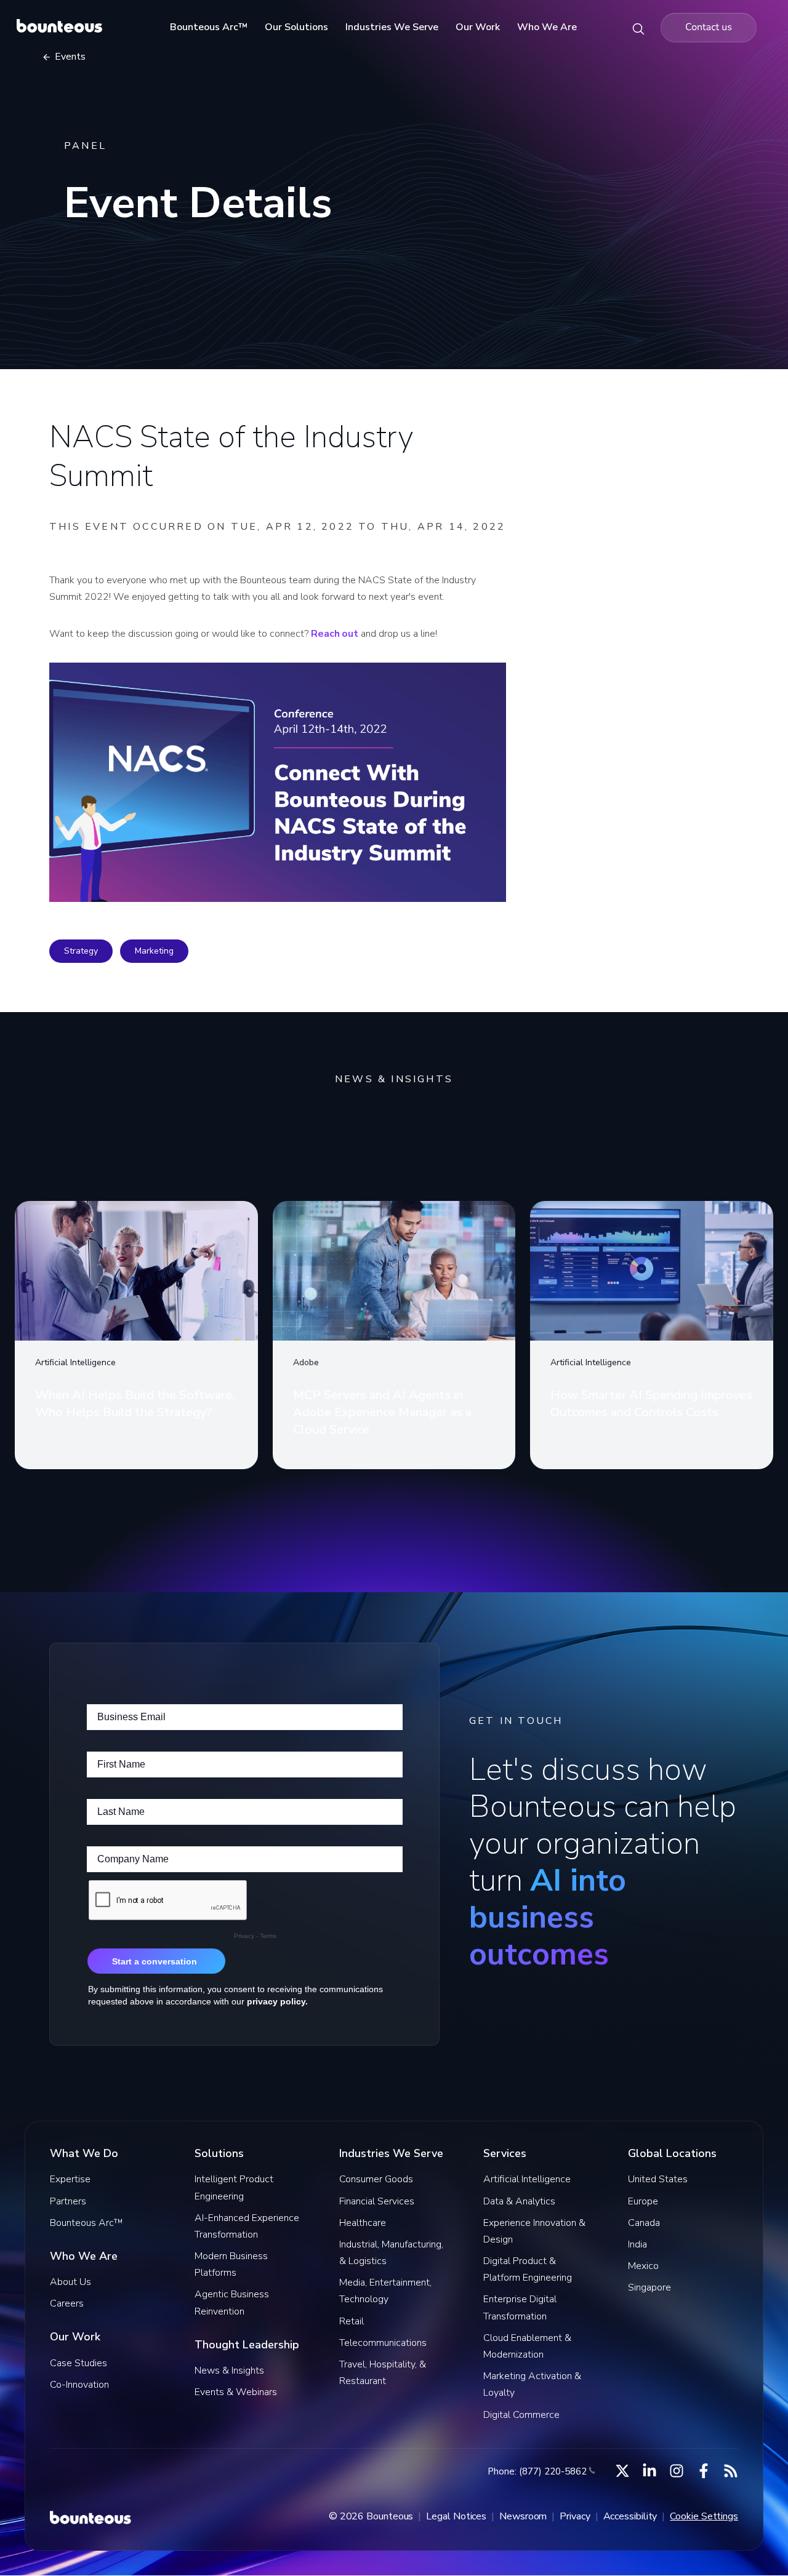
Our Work (478, 27)
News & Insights (229, 2371)
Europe (643, 2201)
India (637, 2244)
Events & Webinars (236, 2392)
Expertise (70, 2179)
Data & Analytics (519, 2201)
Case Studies (78, 2363)
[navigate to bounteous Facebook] (704, 2471)
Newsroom (523, 2516)
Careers (67, 2303)
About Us (70, 2282)
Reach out (335, 634)
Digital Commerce (521, 2415)
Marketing (154, 951)
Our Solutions (296, 27)
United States (658, 2179)
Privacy (575, 2516)
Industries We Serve (392, 27)
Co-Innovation (79, 2385)
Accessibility (630, 2516)
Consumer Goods (376, 2179)
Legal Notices (456, 2516)
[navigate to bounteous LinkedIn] (649, 2471)
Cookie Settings (704, 2516)
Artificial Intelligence (527, 2179)
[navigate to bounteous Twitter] (622, 2471)
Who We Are (547, 27)
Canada (644, 2223)
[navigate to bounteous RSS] (731, 2471)
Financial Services (377, 2201)
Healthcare (363, 2223)
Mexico (643, 2266)
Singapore (649, 2287)
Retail (352, 2321)
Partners (68, 2201)
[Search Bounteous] (638, 28)
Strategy (81, 951)
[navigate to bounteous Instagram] (677, 2471)
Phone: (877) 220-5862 (537, 2471)
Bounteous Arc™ (209, 27)
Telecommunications (383, 2343)
